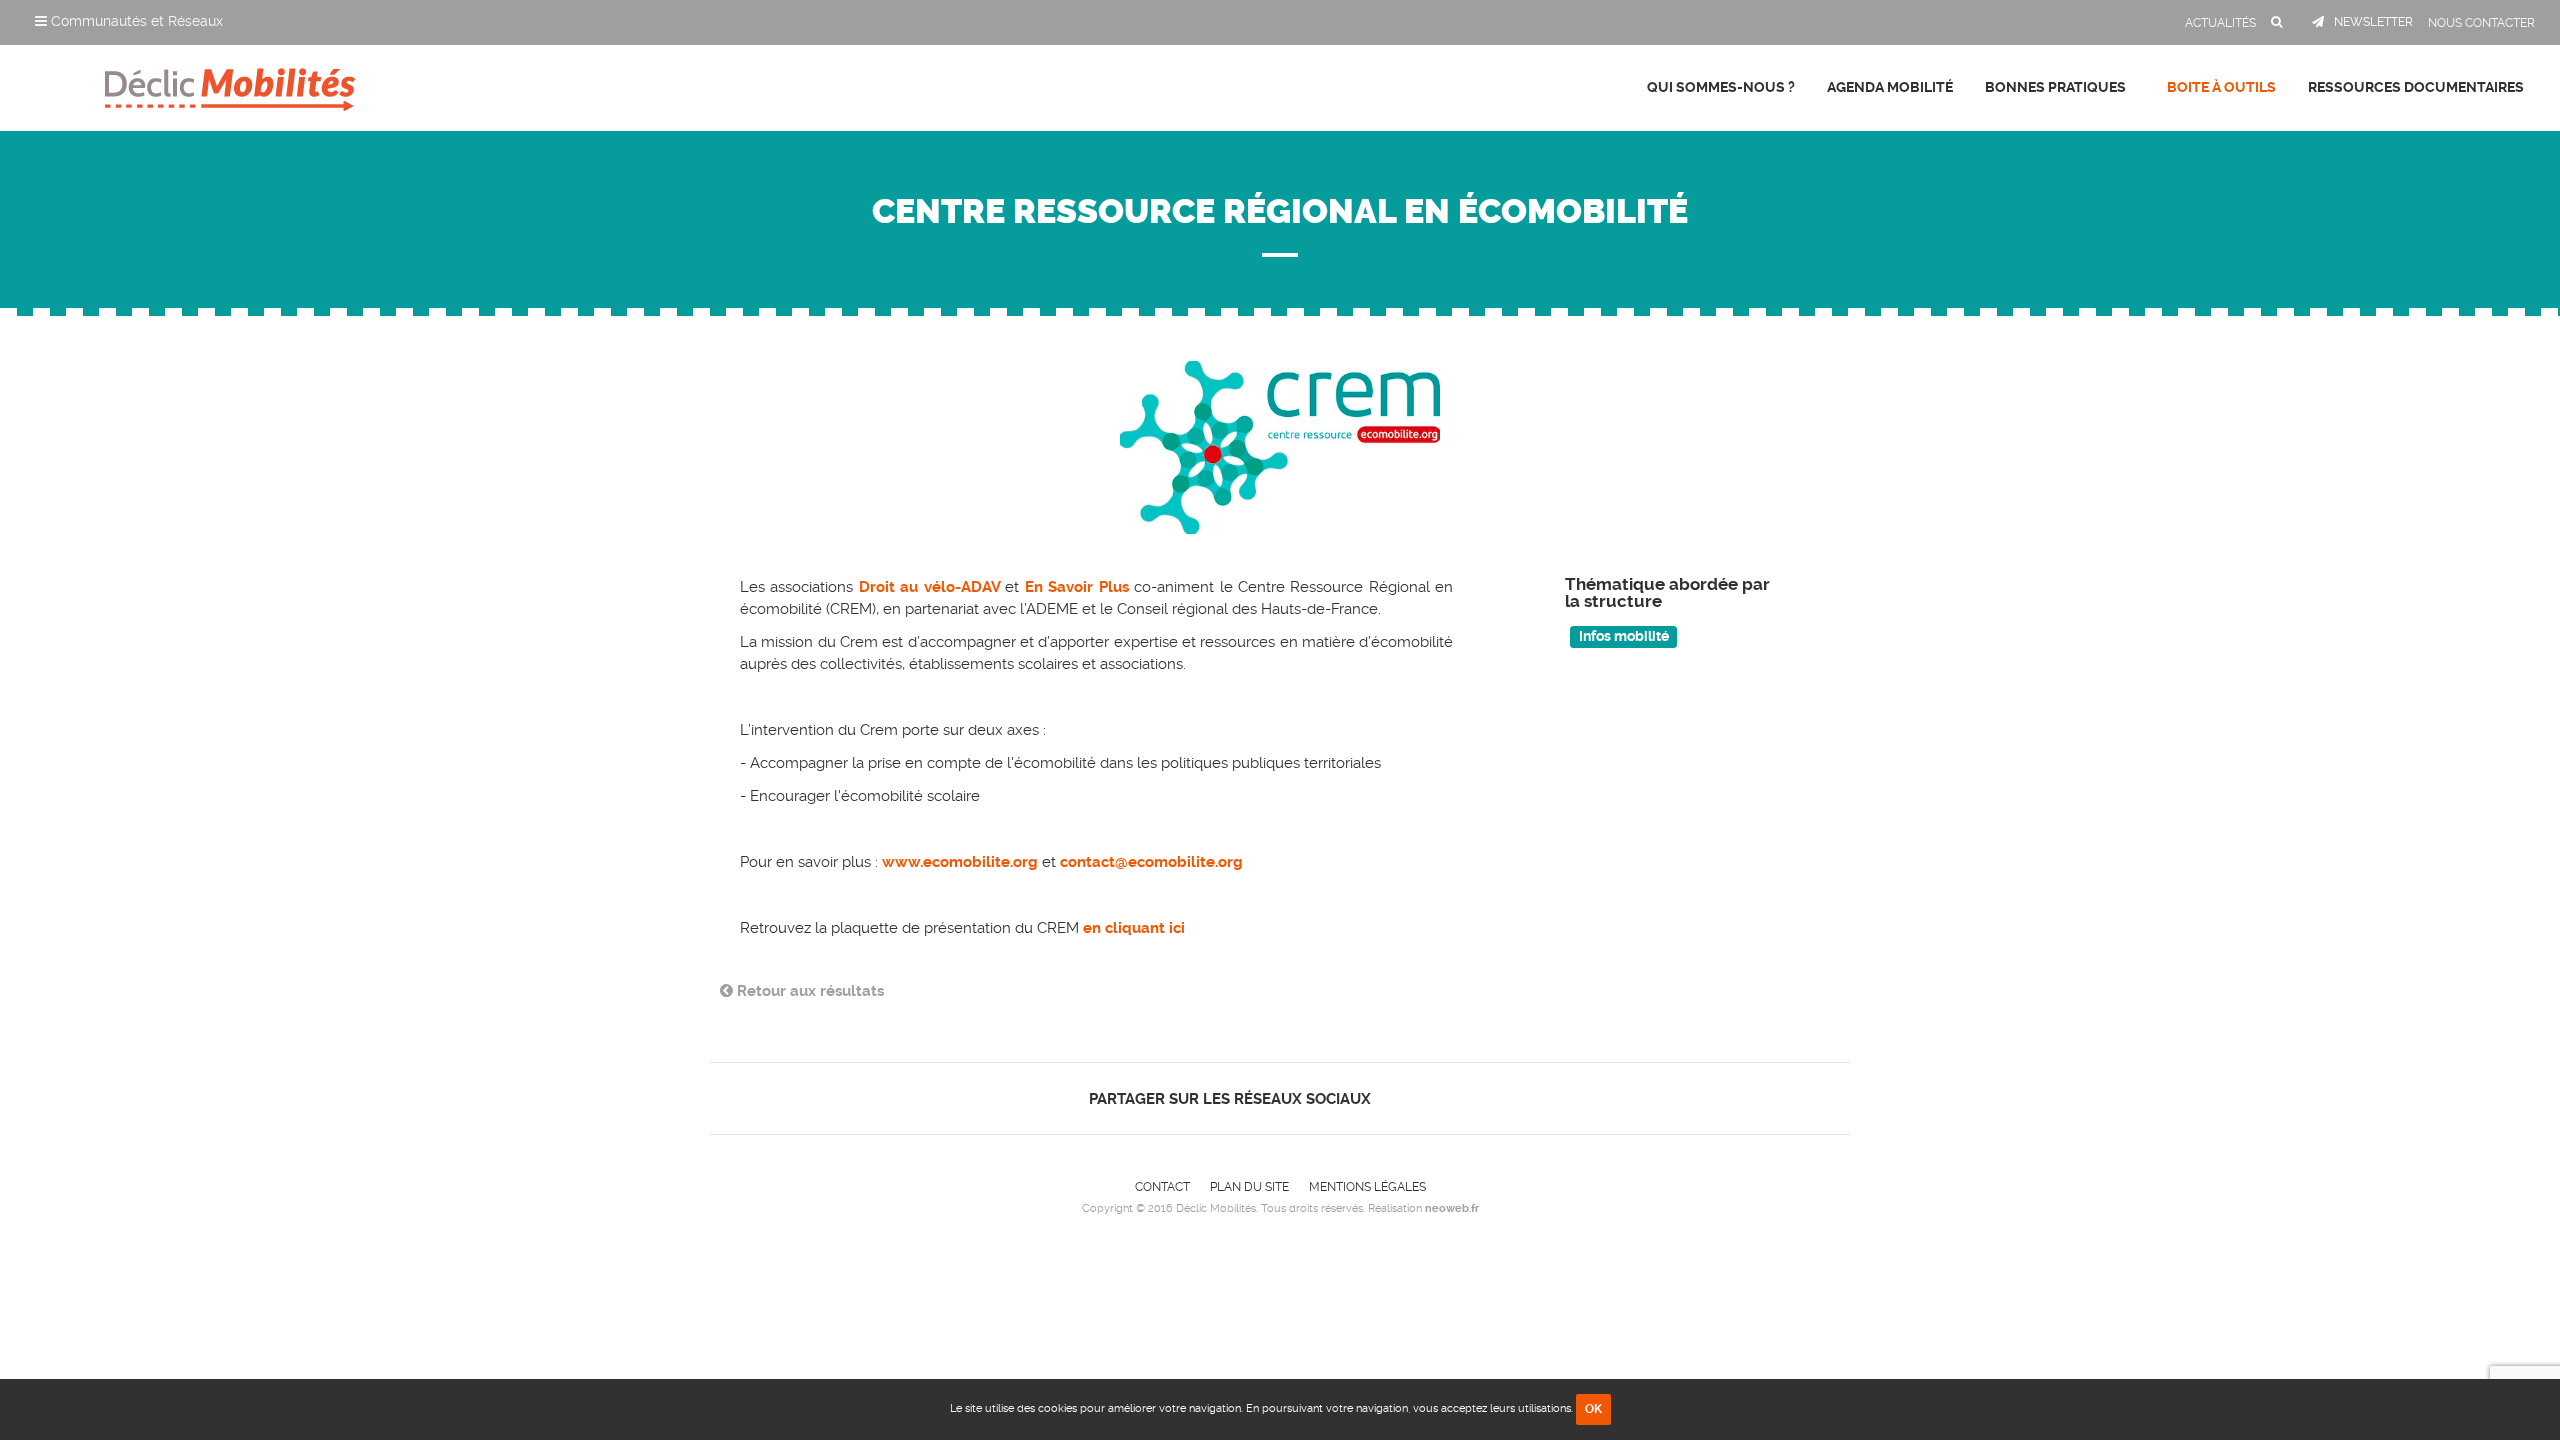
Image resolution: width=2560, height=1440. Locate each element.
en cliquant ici (1134, 928)
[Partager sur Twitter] (1414, 1098)
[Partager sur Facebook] (1397, 1098)
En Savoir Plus (1077, 587)
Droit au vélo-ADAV (932, 587)
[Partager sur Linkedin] (1431, 1098)
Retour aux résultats (808, 991)
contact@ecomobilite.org (1153, 862)
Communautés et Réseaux (135, 21)
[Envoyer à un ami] (1466, 1098)
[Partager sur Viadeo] (1449, 1098)
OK (1593, 1409)
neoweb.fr (1452, 1208)
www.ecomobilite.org (960, 862)
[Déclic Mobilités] (230, 85)
